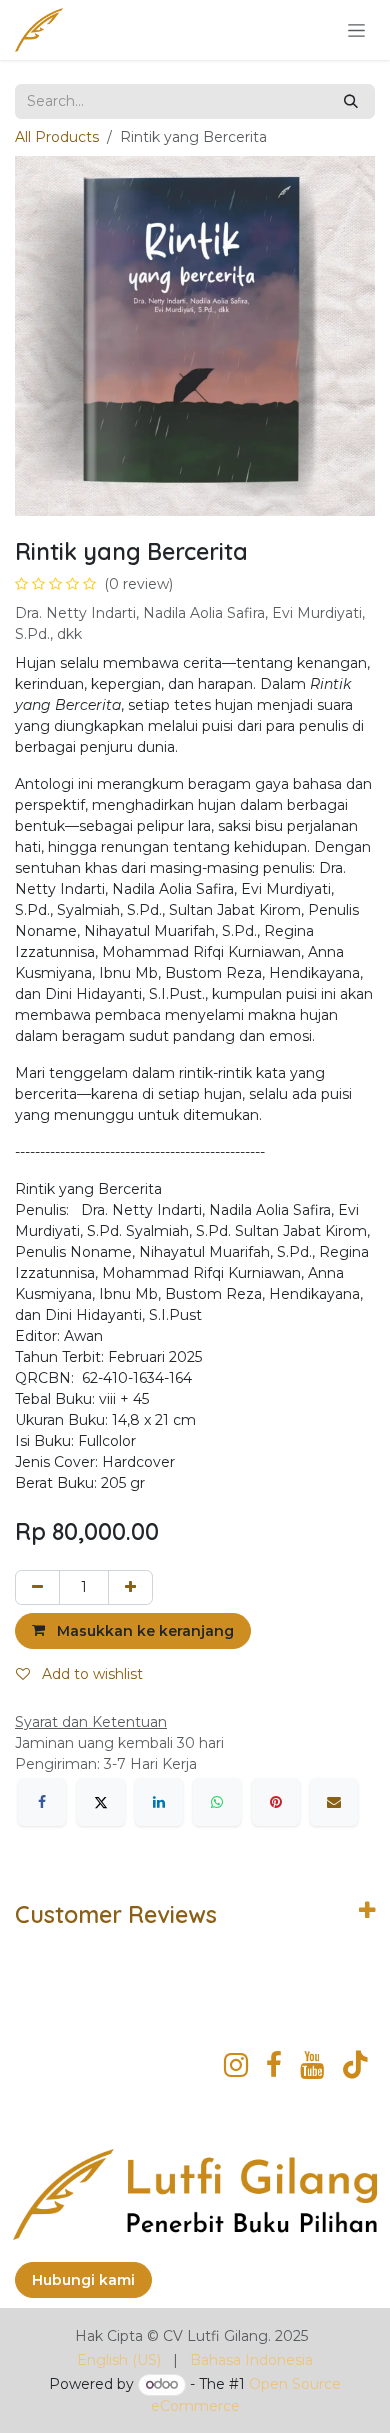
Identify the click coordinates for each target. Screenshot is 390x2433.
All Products (57, 137)
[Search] (351, 101)
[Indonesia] (274, 2065)
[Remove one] (37, 1587)
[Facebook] (42, 1802)
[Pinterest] (276, 1802)
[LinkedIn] (159, 1802)
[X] (101, 1802)
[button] (133, 1631)
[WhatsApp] (217, 1802)
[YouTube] (312, 2065)
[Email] (334, 1802)
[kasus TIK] (355, 2065)
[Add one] (130, 1587)
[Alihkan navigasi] (356, 30)
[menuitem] (119, 2360)
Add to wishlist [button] (90, 1674)
